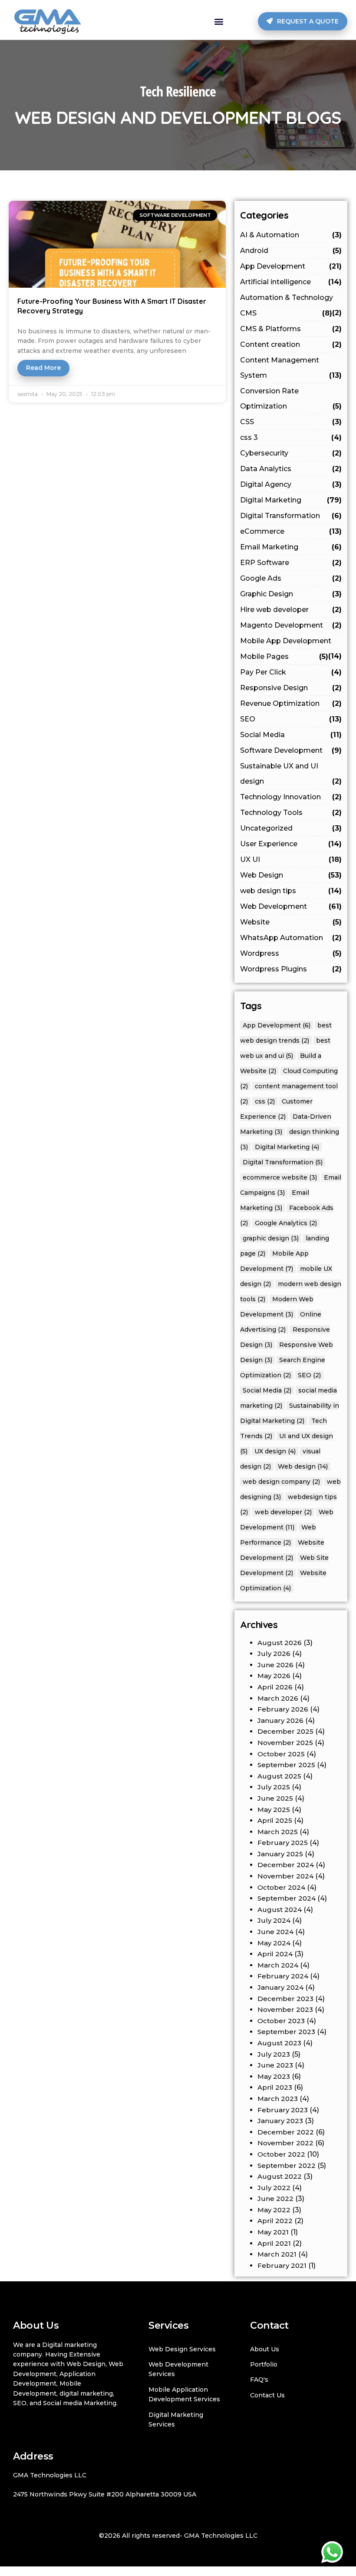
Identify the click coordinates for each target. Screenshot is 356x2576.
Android (291, 251)
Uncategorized (291, 828)
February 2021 (282, 2265)
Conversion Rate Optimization (291, 399)
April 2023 (275, 2087)
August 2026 (280, 1643)
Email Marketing (291, 547)
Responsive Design (291, 688)
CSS (291, 422)
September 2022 (287, 2166)
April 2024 (275, 1954)
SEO (291, 719)
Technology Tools (291, 813)
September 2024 (287, 1898)
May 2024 (274, 1943)
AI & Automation (291, 235)
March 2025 (278, 1832)
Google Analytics (286, 1223)
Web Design (291, 875)
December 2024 (286, 1865)
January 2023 (280, 2121)
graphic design (271, 1238)
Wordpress (291, 953)
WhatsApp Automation (291, 938)
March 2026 (278, 1698)
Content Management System (291, 368)
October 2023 (281, 2021)
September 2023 (286, 2032)
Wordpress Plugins (291, 969)
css (265, 1101)
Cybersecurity (291, 453)
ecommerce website (280, 1177)
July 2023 (274, 2054)
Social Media (291, 735)
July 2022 (274, 2188)
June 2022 (275, 2199)
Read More (43, 368)
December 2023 (285, 1999)
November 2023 (285, 2009)
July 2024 (274, 1920)
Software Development (291, 750)
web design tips (291, 891)
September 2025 (286, 1765)
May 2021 (273, 2232)
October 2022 (281, 2154)
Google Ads (291, 578)
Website (291, 922)
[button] (219, 21)
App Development (291, 266)
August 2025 (279, 1776)
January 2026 (280, 1720)
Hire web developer (291, 610)
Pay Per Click (291, 672)
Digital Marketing (291, 500)
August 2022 (280, 2176)
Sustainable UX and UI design (291, 774)
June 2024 (275, 1932)
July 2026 (274, 1654)
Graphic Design (291, 594)
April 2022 (275, 2221)
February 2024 (283, 1976)
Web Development (291, 906)
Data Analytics (291, 469)
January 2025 (280, 1854)
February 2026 (283, 1709)
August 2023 (279, 2043)
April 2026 (275, 1687)
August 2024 (280, 1910)
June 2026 (275, 1665)
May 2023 (274, 2076)
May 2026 (274, 1676)
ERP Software (291, 563)
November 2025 (285, 1743)
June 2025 (275, 1798)
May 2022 (274, 2210)
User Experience (291, 844)
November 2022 (285, 2143)
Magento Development (291, 625)
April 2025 (275, 1820)
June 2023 (275, 2065)
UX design (275, 1451)
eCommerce (291, 531)
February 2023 (283, 2110)
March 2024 (278, 1965)
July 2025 (274, 1787)
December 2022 (286, 2132)
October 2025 (281, 1754)
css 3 (291, 437)
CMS (286, 313)
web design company (281, 1482)
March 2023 (278, 2099)
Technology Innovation (291, 797)
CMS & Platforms (291, 329)
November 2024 (285, 1876)
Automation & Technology (291, 299)
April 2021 (274, 2243)
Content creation (291, 344)
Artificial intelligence (291, 282)
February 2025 (283, 1843)
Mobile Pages (284, 656)
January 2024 (280, 1987)
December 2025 (285, 1731)
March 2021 (277, 2254)
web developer (283, 1512)
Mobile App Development (291, 643)
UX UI (291, 859)
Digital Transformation (291, 516)
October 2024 (281, 1887)
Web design (303, 1466)
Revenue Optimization (291, 703)
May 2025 (274, 1810)
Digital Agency (291, 484)
